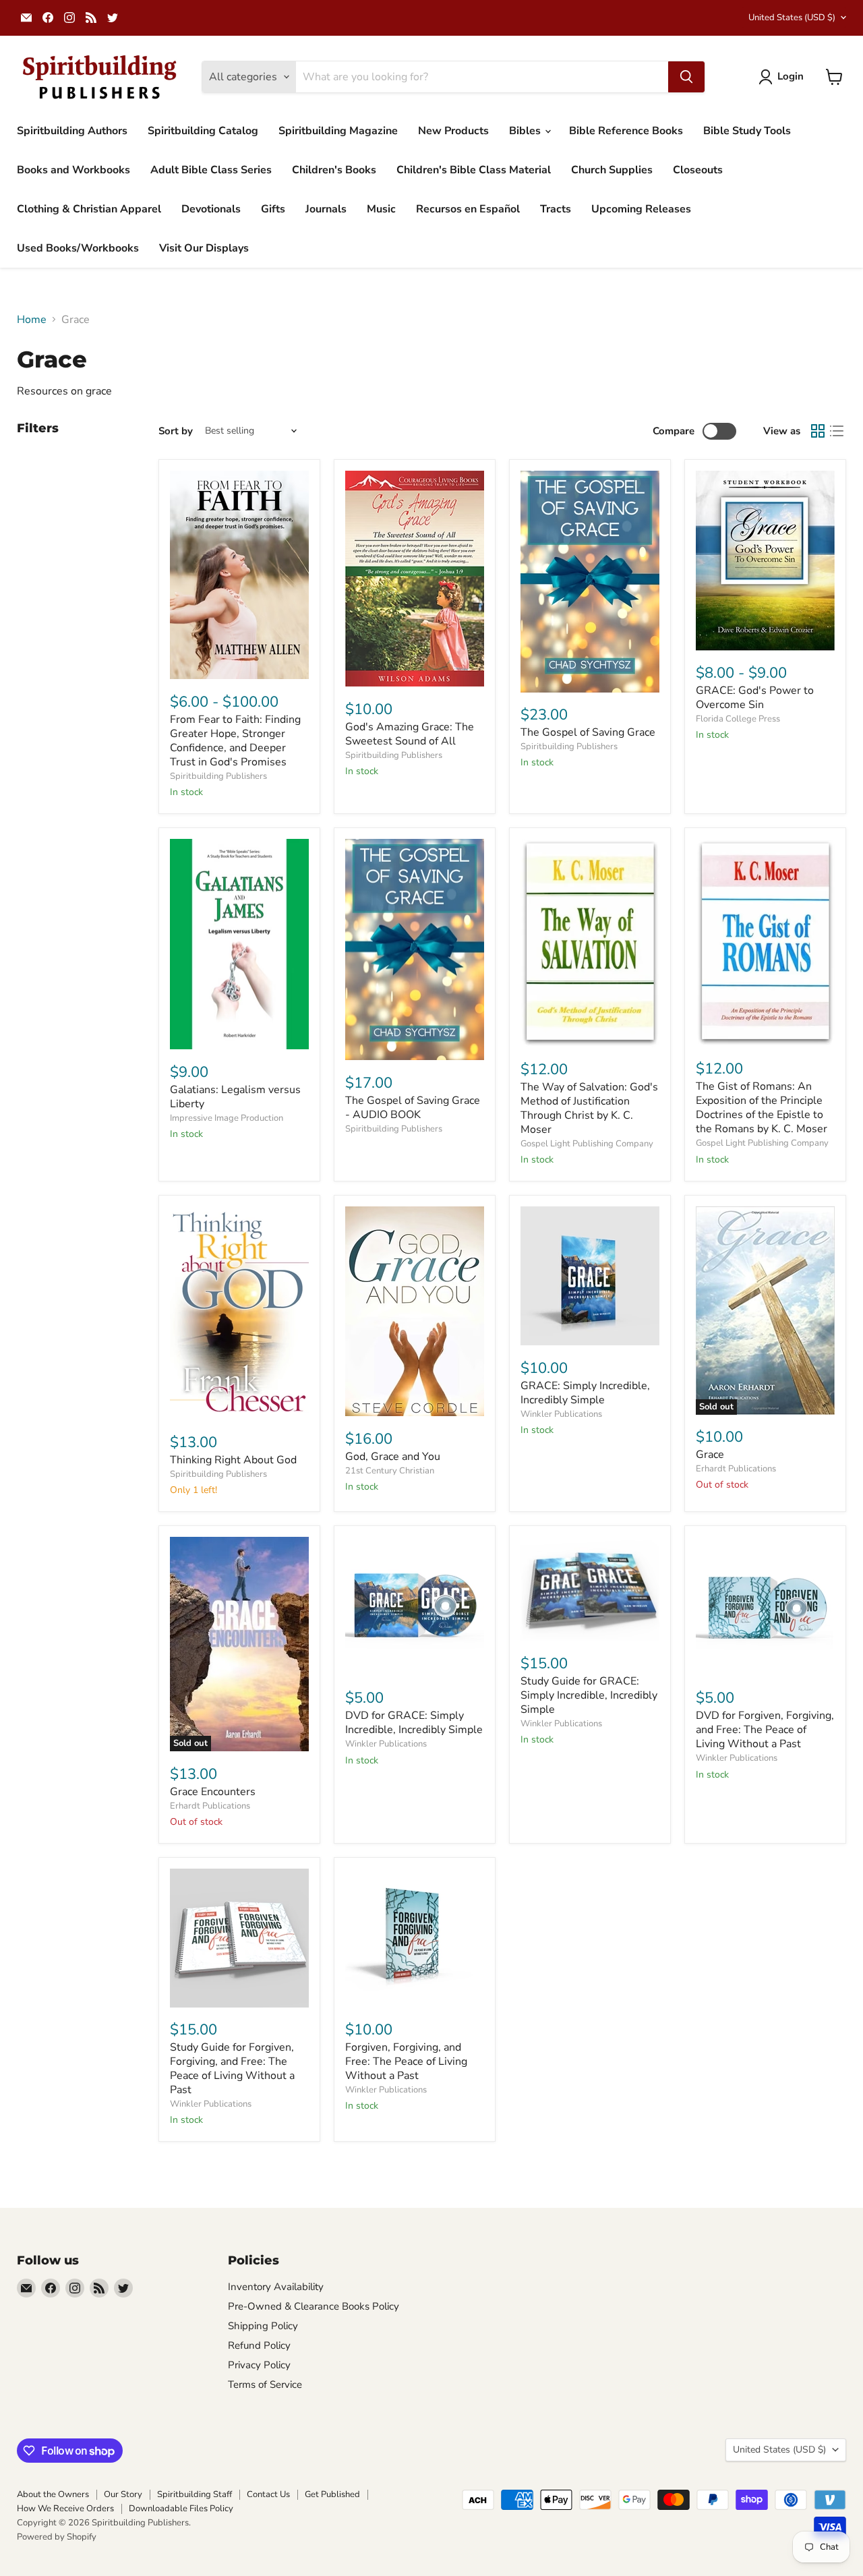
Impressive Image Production (227, 1118)
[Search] (686, 77)
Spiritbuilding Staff (195, 2494)
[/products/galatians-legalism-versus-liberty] (239, 944)
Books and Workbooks (73, 170)
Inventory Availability (276, 2287)
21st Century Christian (390, 1471)
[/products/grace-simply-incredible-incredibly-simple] (590, 1276)
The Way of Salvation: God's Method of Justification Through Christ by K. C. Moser (589, 1108)
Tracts (556, 209)
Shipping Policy (263, 2326)
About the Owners (53, 2494)
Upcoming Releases (641, 209)
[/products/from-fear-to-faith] (239, 575)
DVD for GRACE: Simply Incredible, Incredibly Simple (414, 1723)
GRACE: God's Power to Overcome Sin (755, 698)
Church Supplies (612, 170)
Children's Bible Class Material (474, 170)
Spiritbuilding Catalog (203, 131)
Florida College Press (738, 719)
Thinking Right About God (233, 1460)
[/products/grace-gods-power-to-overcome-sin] (765, 561)
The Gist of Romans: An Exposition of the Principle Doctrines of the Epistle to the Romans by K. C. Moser (762, 1108)
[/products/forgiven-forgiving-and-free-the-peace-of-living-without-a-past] (415, 1938)
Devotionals (211, 209)
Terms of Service (265, 2384)
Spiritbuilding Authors (72, 131)
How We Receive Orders (65, 2509)
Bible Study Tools (747, 131)
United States (792, 18)
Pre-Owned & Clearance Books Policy (314, 2306)
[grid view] (818, 431)
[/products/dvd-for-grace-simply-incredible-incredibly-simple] (415, 1606)
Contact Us (268, 2494)
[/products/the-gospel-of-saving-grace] (590, 582)
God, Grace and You (393, 1457)
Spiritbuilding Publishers (218, 776)
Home (32, 320)
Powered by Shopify (57, 2537)
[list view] (837, 431)
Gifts (273, 209)
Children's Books (334, 170)
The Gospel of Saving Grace (588, 732)
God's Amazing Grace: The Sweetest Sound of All (410, 734)
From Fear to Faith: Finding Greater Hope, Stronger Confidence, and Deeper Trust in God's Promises (235, 741)
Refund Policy (259, 2345)
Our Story (123, 2494)
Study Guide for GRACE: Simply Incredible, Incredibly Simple (589, 1695)
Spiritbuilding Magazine (338, 131)
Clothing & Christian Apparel (89, 209)
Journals (326, 209)
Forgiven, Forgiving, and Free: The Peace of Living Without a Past (406, 2061)
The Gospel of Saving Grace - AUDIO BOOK (413, 1108)
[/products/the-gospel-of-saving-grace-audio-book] (415, 950)
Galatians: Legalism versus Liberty (235, 1097)
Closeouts (698, 170)
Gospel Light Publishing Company (587, 1144)
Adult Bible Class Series (211, 170)
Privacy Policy (259, 2365)
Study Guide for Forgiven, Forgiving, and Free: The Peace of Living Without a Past (232, 2069)
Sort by (176, 431)
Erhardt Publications (736, 1469)
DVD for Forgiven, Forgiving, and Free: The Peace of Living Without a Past (765, 1730)
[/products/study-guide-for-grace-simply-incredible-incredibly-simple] (590, 1589)
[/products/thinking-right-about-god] (239, 1313)
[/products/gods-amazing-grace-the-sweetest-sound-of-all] (415, 579)
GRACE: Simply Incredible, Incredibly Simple (585, 1393)
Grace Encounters (213, 1792)
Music (381, 209)
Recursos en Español (468, 209)
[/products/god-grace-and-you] (415, 1311)
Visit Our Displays (204, 248)
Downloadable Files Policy (181, 2509)
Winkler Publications (561, 1414)
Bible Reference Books (626, 131)
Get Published (332, 2494)
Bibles (526, 131)
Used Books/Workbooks (78, 248)
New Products (453, 131)
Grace (710, 1455)
